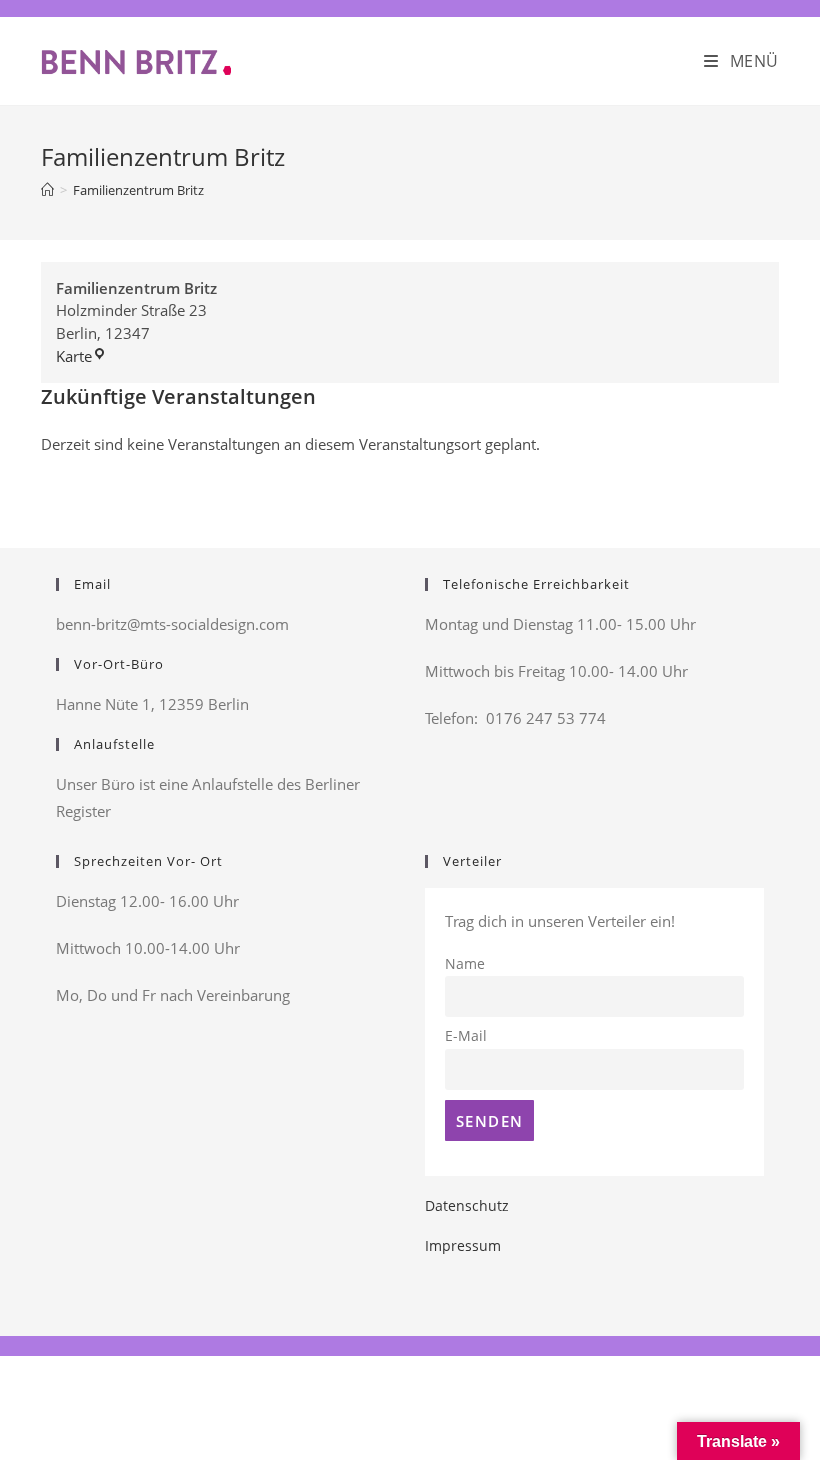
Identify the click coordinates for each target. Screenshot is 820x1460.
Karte (81, 356)
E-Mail (466, 1036)
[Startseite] (47, 190)
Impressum (463, 1245)
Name (465, 964)
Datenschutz (467, 1205)
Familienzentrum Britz (138, 190)
